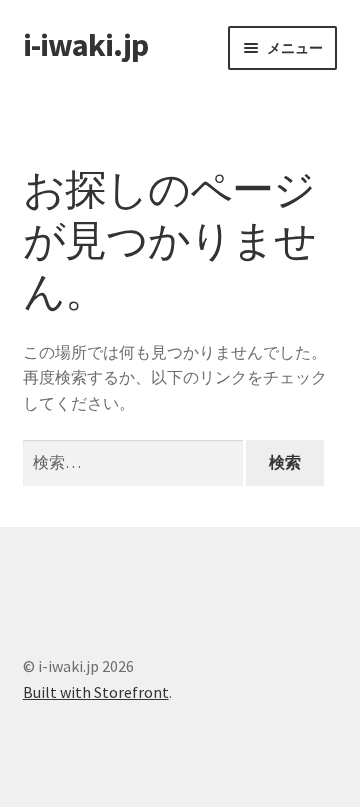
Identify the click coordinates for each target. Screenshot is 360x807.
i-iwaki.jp (85, 45)
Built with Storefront (96, 692)
